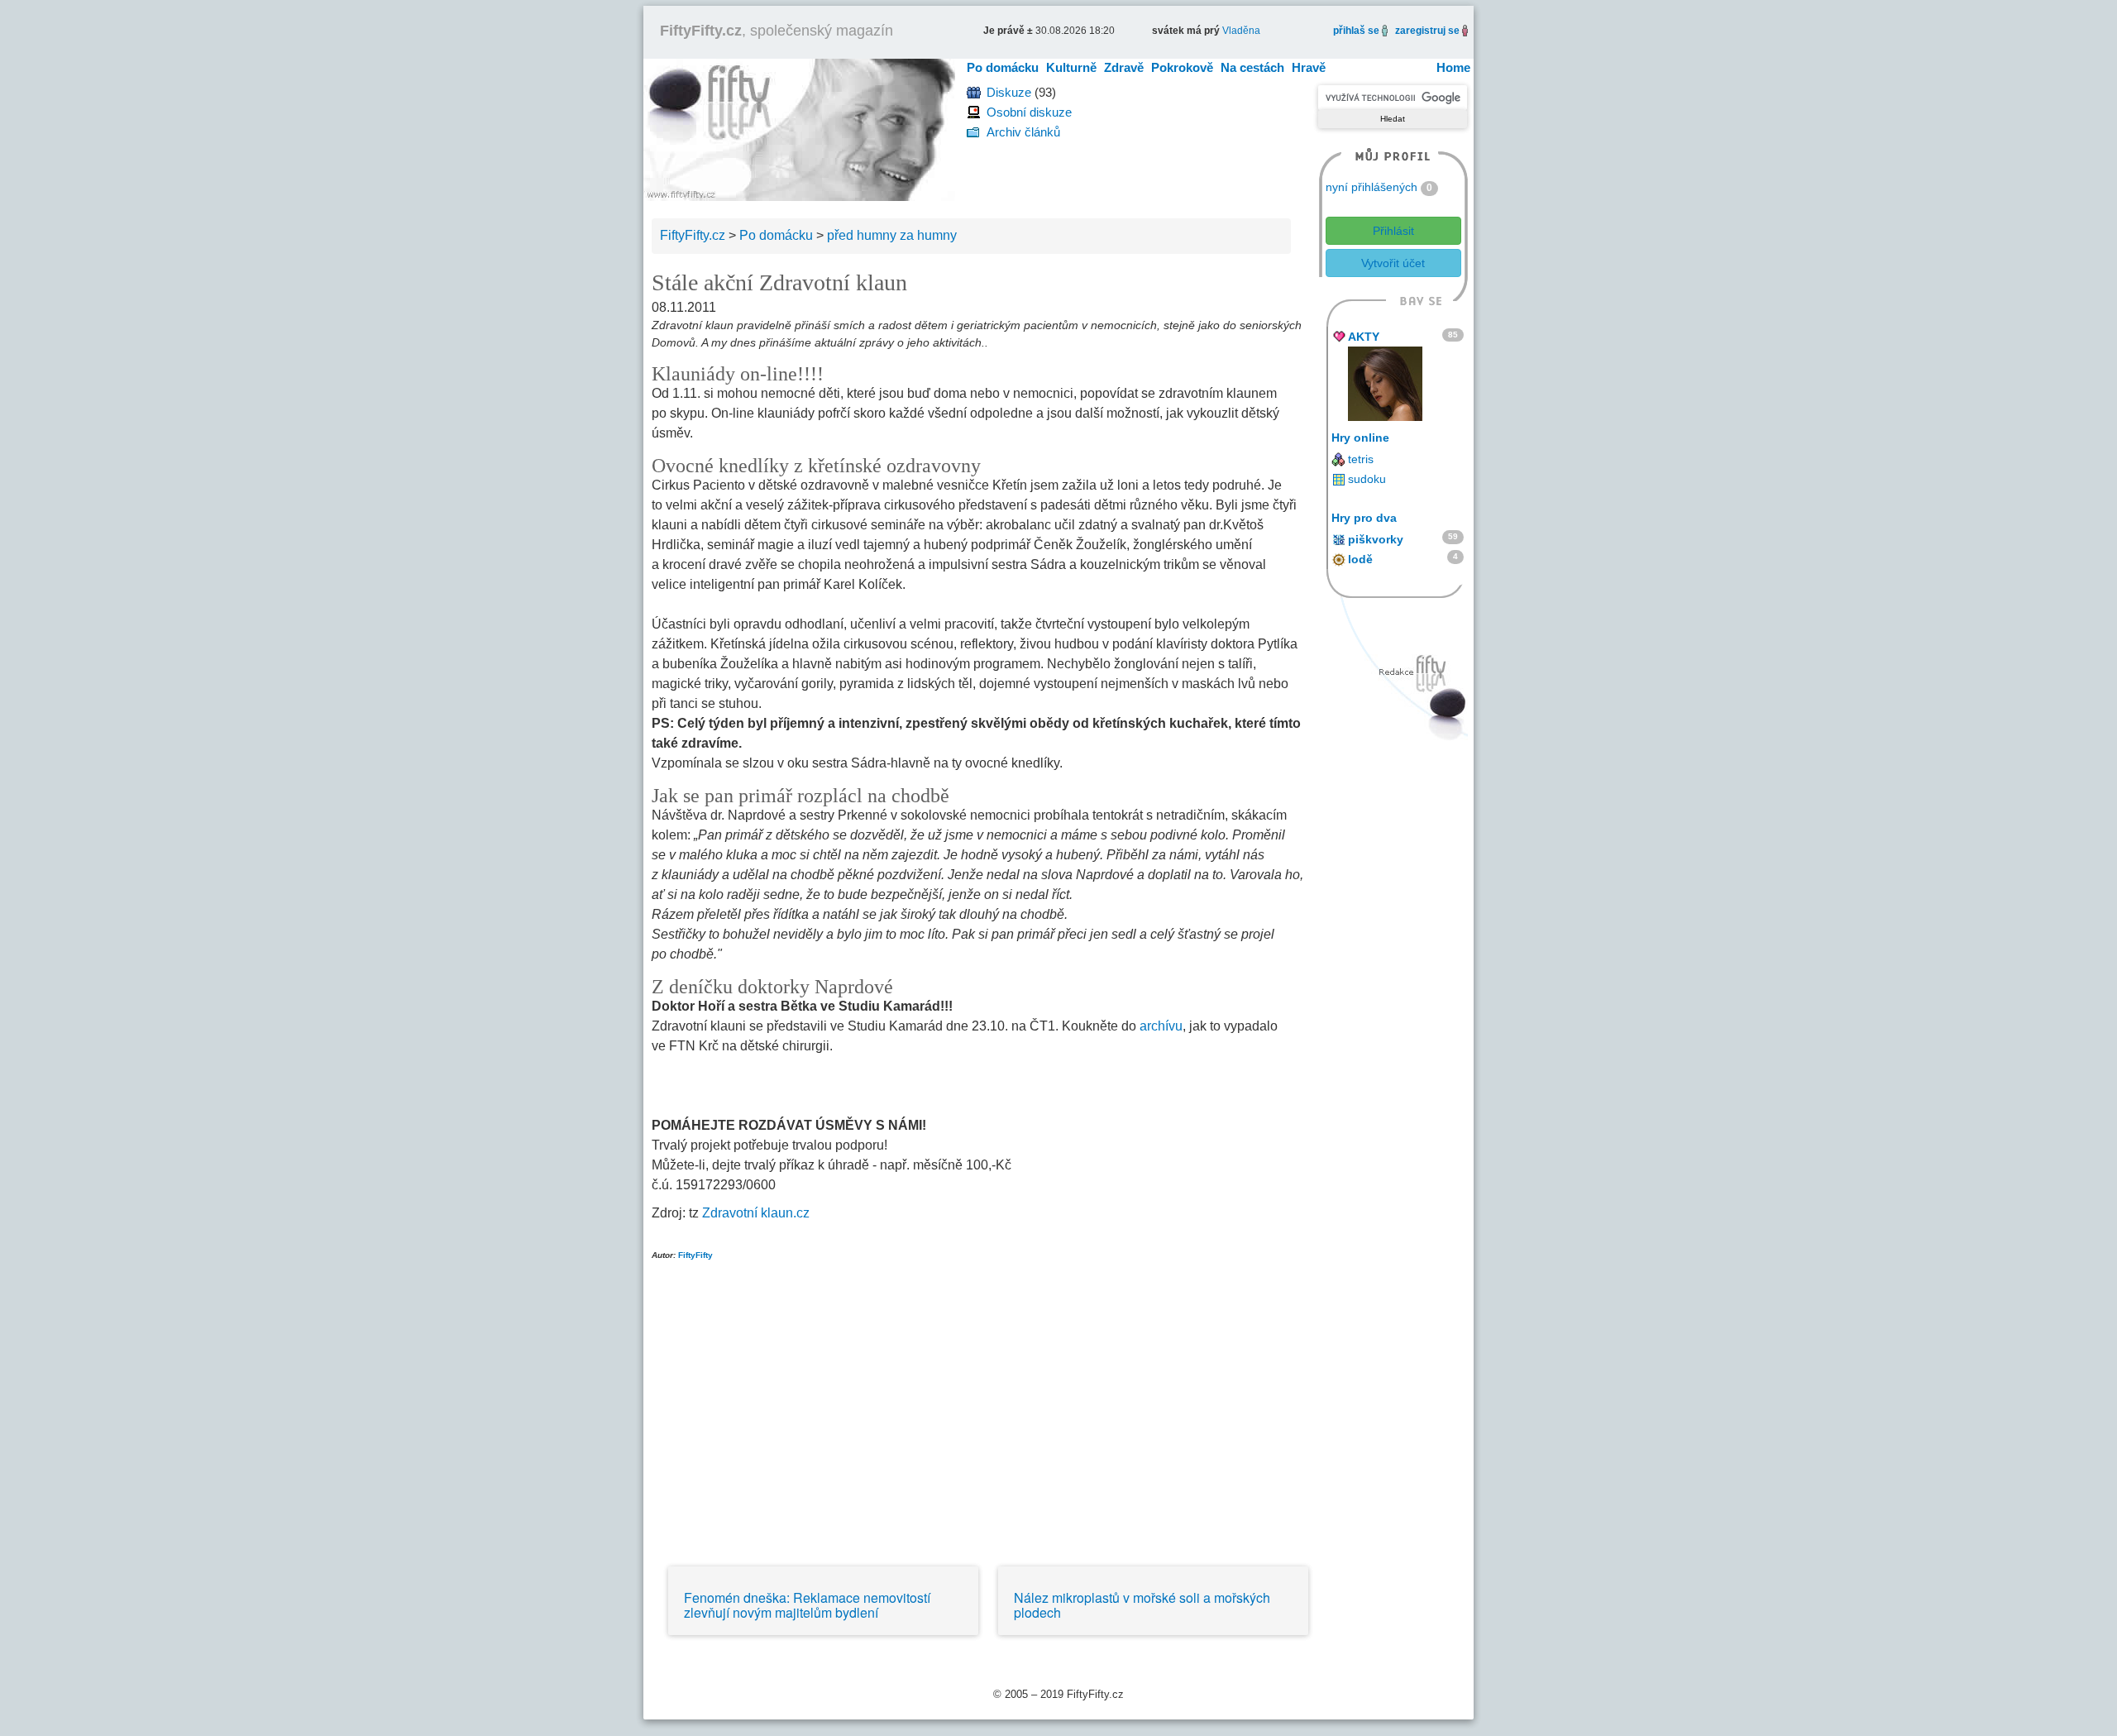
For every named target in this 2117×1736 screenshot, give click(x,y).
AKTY (1364, 337)
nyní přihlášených (1372, 187)
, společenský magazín (777, 31)
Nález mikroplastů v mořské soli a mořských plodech (1142, 1605)
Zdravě (1124, 67)
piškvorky (1376, 539)
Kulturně (1071, 67)
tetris (1361, 459)
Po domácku (1003, 67)
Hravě (1309, 67)
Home (1453, 67)
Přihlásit (1393, 231)
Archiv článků (1023, 132)
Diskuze (1009, 92)
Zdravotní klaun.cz (756, 1213)
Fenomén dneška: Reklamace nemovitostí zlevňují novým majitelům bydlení (807, 1605)
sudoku (1367, 479)
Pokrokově (1182, 67)
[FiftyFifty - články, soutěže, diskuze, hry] (799, 129)
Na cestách (1252, 67)
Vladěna (1241, 31)
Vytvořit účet (1393, 263)
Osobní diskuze (1029, 112)
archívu (1161, 1026)
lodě (1360, 559)
